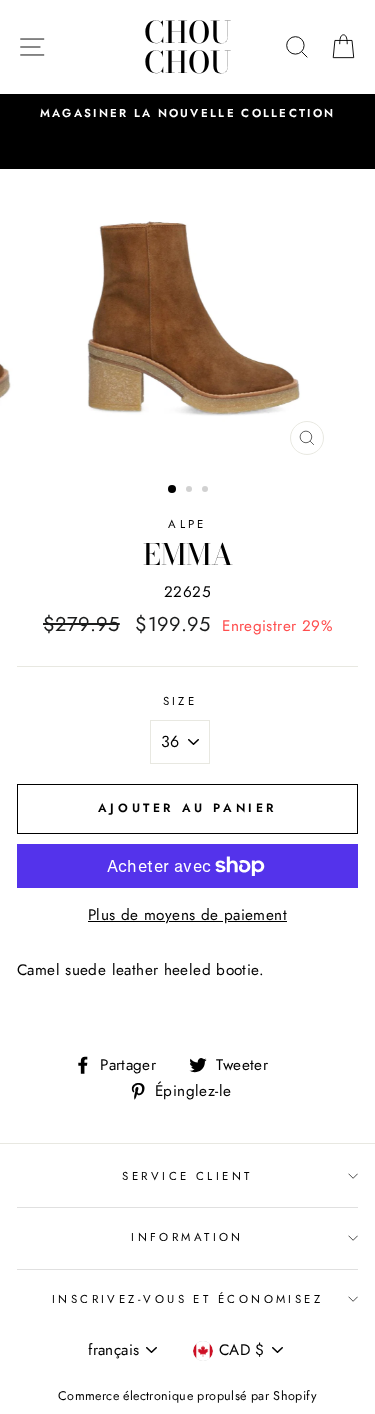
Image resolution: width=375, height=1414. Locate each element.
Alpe (187, 524)
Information (187, 1237)
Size (180, 701)
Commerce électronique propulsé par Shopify (187, 1396)
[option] (187, 113)
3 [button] (207, 491)
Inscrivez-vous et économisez (187, 1299)
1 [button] (173, 490)
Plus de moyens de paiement (187, 915)
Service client (187, 1176)
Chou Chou (187, 47)
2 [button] (191, 491)
